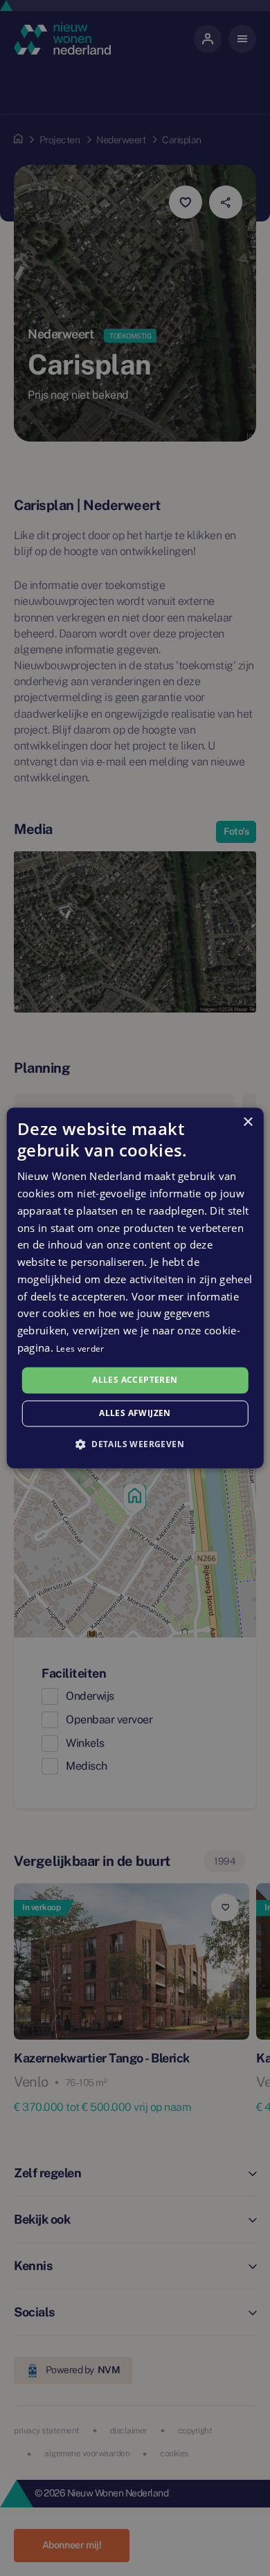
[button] (135, 1444)
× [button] (247, 1122)
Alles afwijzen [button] (135, 1414)
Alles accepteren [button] (135, 1380)
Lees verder (80, 1349)
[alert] (135, 1288)
